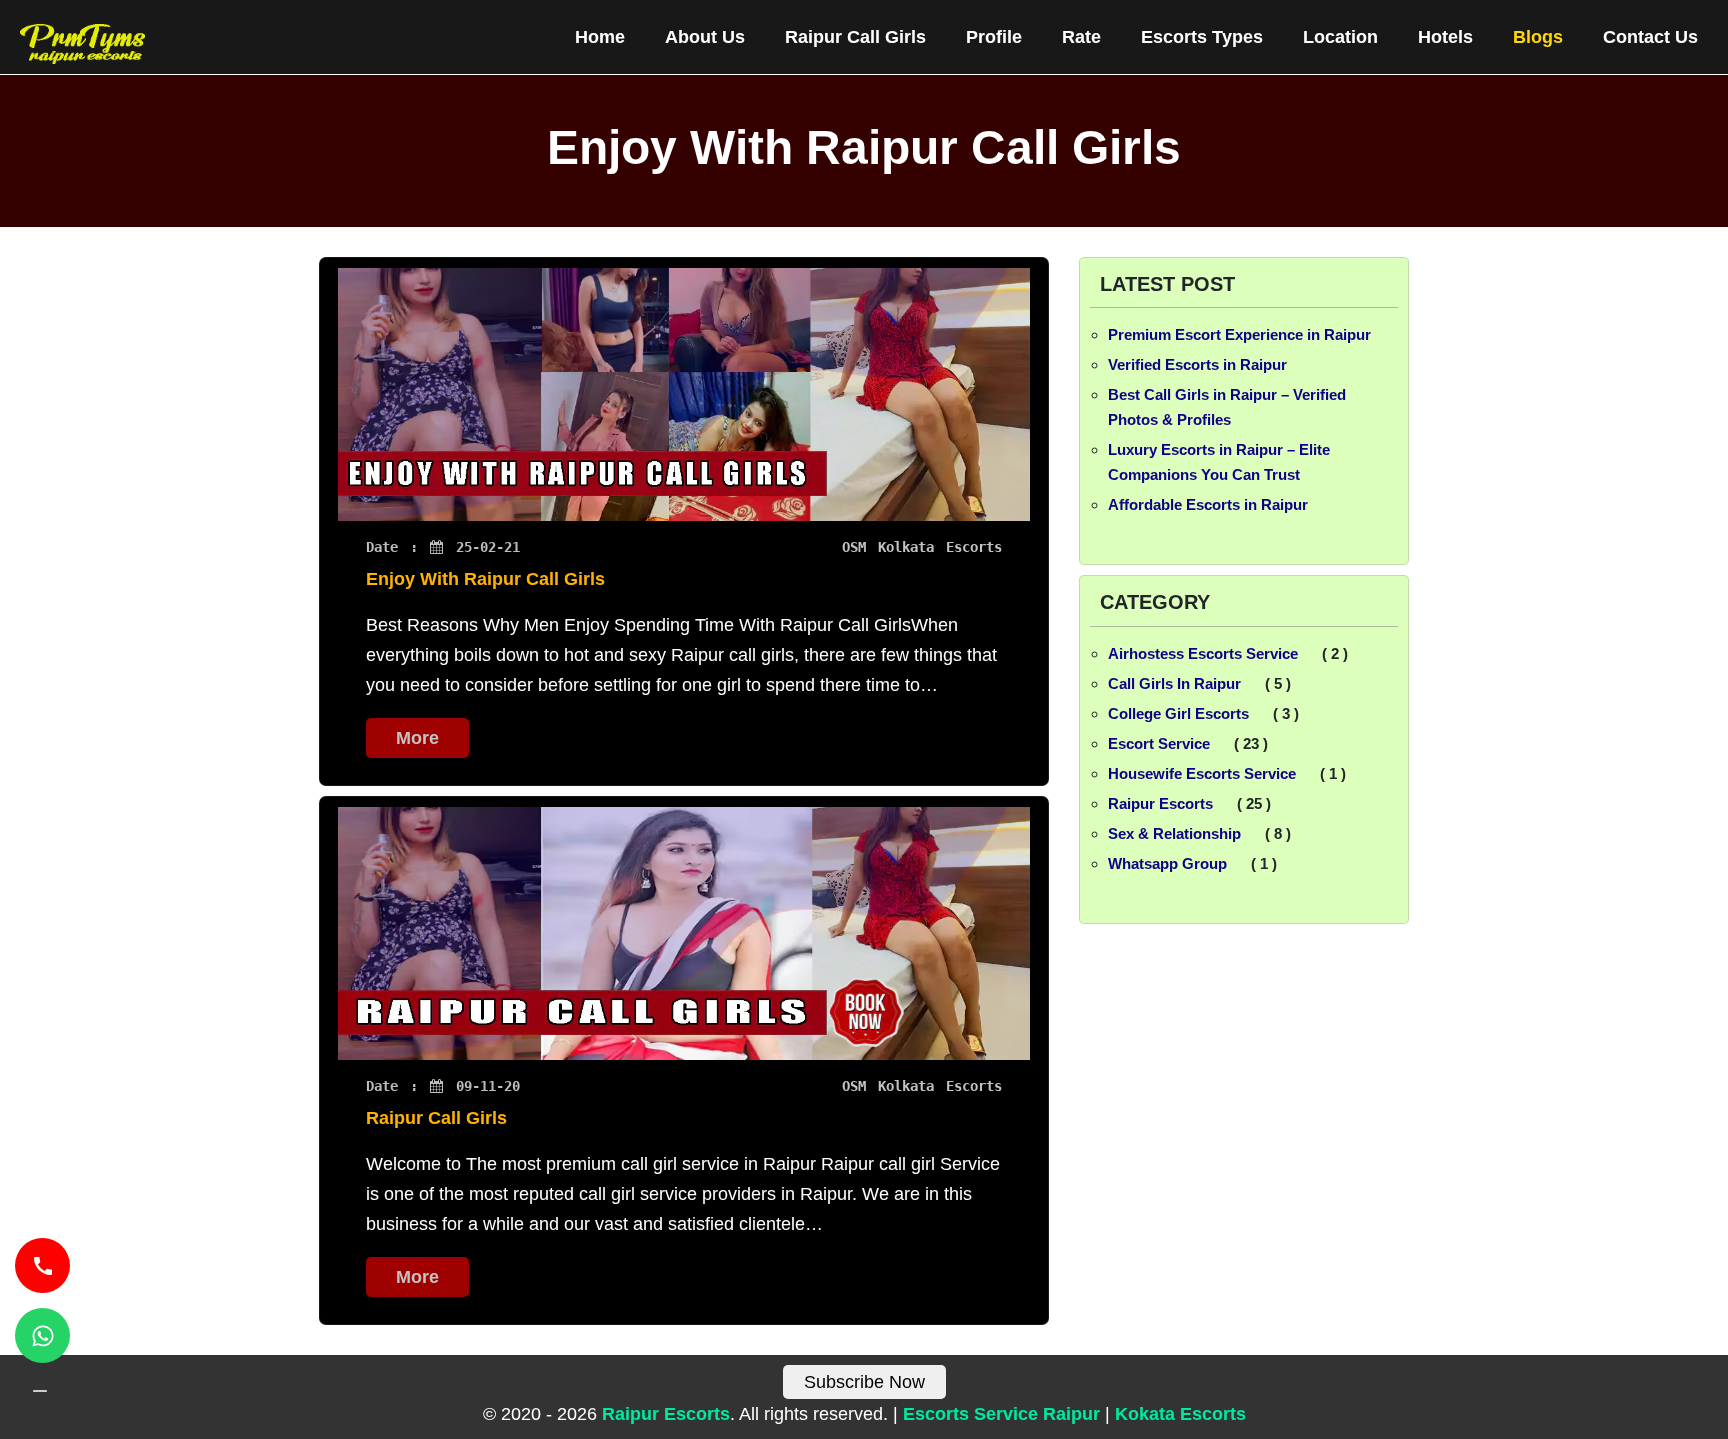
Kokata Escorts (1180, 1414)
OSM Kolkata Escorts (922, 547)
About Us (705, 37)
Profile (994, 37)
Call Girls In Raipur (1174, 683)
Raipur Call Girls (855, 37)
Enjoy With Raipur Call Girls (485, 579)
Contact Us (1650, 37)
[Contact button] (40, 1391)
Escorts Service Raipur (1001, 1414)
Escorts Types (1202, 37)
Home (600, 37)
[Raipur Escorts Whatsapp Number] (42, 1335)
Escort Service (1159, 743)
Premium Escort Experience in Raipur (1239, 334)
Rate (1081, 37)
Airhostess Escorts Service (1203, 653)
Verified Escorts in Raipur (1197, 364)
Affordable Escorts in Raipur (1208, 504)
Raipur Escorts (1160, 803)
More (417, 738)
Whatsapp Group (1167, 863)
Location (1340, 37)
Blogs (1538, 37)
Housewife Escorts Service (1202, 773)
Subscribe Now (864, 1382)
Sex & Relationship (1174, 833)
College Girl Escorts (1178, 713)
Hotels (1445, 37)
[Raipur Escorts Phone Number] (42, 1265)
